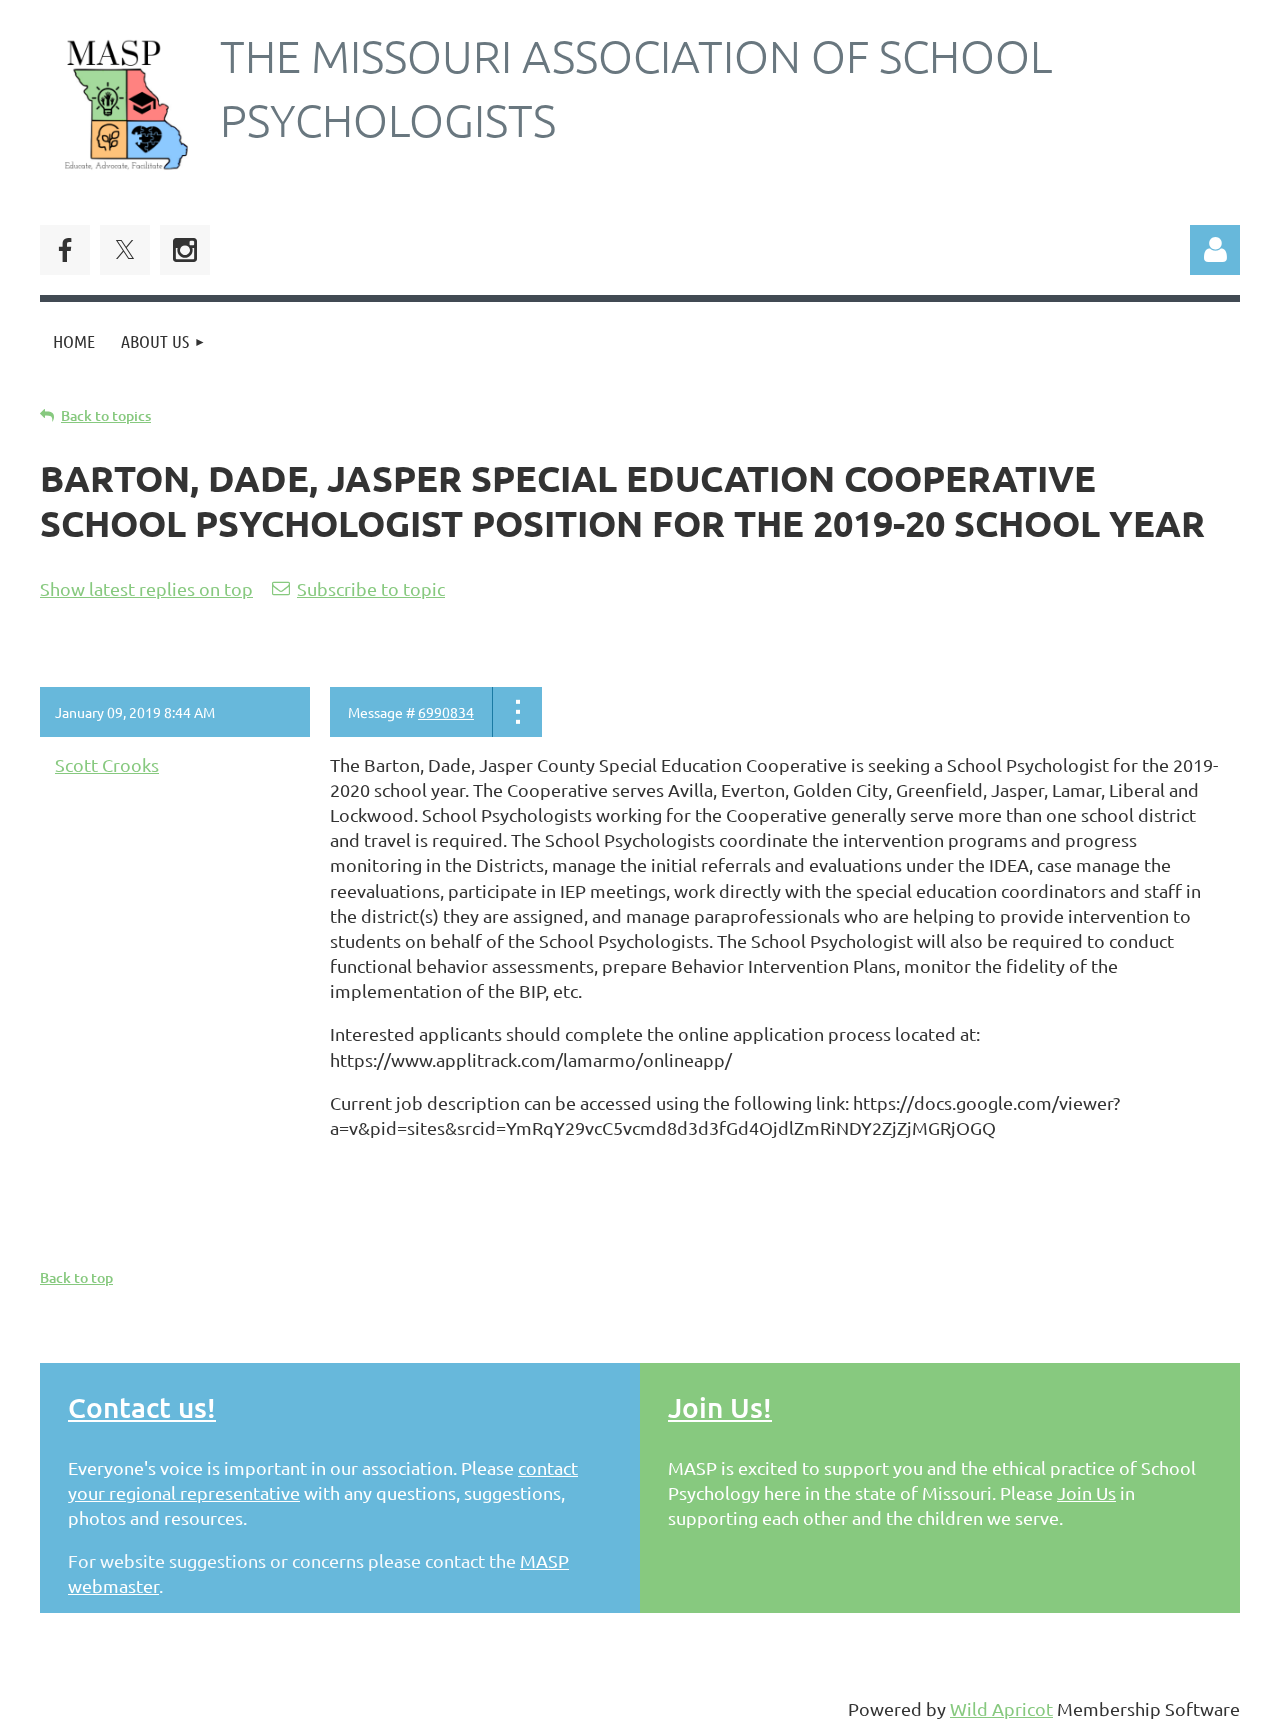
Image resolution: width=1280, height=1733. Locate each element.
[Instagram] (185, 250)
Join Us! (720, 1407)
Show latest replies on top (146, 588)
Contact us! (142, 1407)
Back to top (76, 1277)
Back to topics (106, 415)
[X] (125, 250)
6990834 (446, 712)
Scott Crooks (107, 764)
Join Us (1086, 1492)
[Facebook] (65, 250)
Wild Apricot (1001, 1708)
